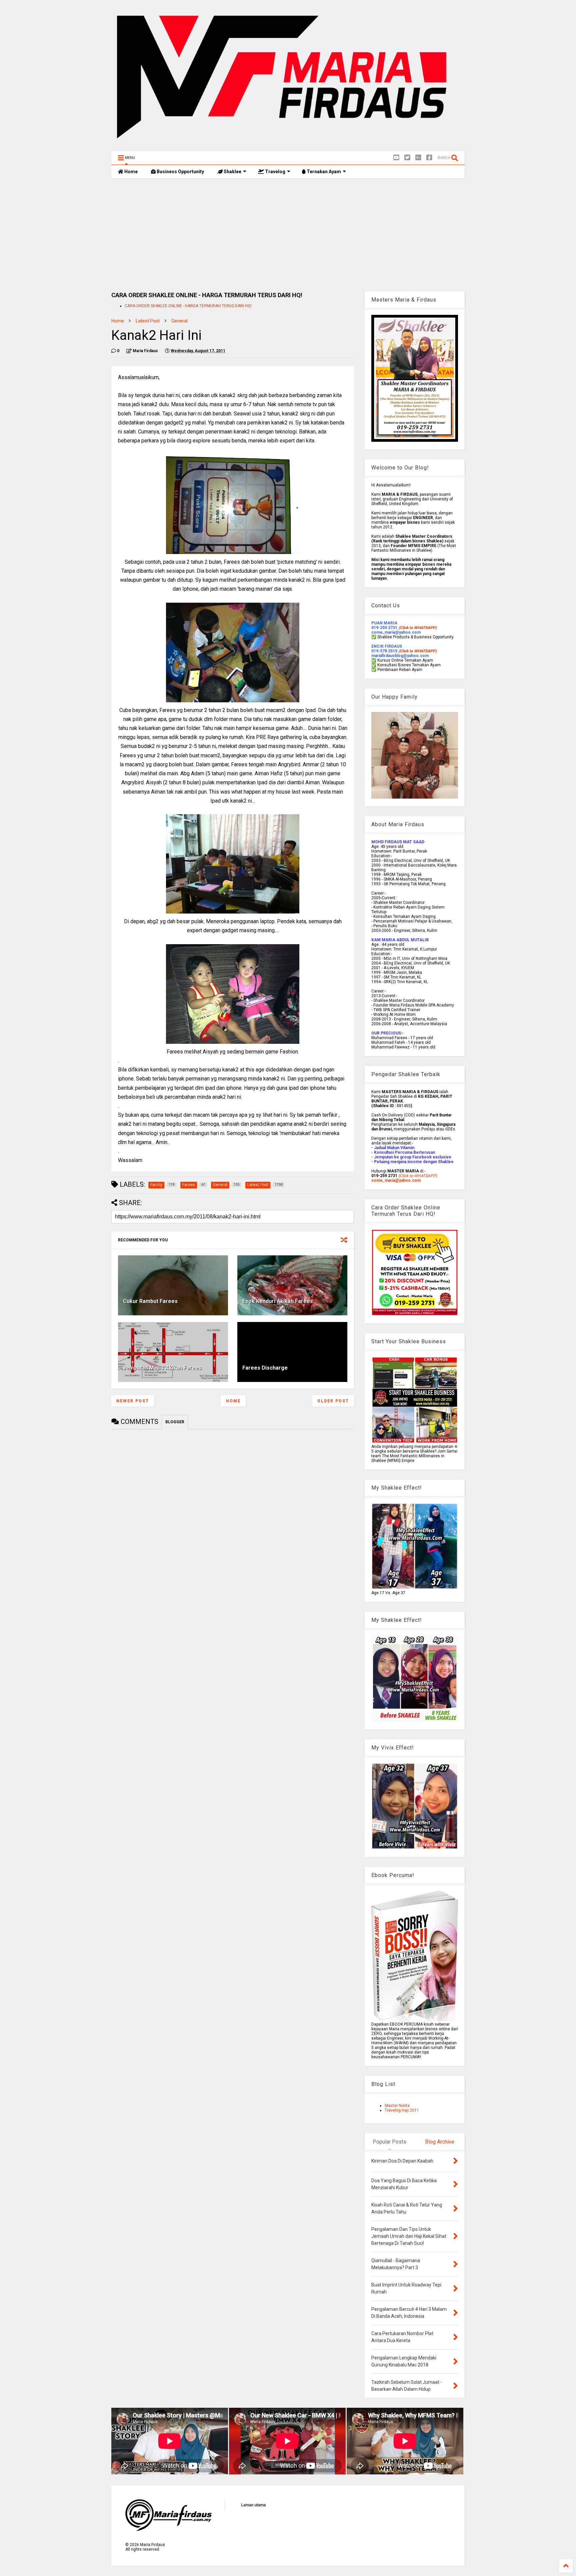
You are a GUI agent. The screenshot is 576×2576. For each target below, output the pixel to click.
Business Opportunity (180, 172)
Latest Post (148, 321)
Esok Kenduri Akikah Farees (278, 1301)
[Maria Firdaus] (288, 143)
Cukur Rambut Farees (150, 1301)
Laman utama (253, 2505)
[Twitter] (407, 158)
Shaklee (232, 172)
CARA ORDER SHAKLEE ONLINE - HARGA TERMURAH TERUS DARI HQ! (188, 306)
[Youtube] (396, 158)
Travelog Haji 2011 (402, 2110)
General (179, 321)
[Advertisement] (288, 235)
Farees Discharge (265, 1368)
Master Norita (397, 2106)
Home (130, 172)
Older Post (333, 1401)
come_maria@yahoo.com (396, 1180)
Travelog (275, 172)
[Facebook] (429, 158)
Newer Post (133, 1401)
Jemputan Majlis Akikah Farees (162, 1368)
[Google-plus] (418, 158)
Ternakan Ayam (323, 172)
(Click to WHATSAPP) (417, 651)
